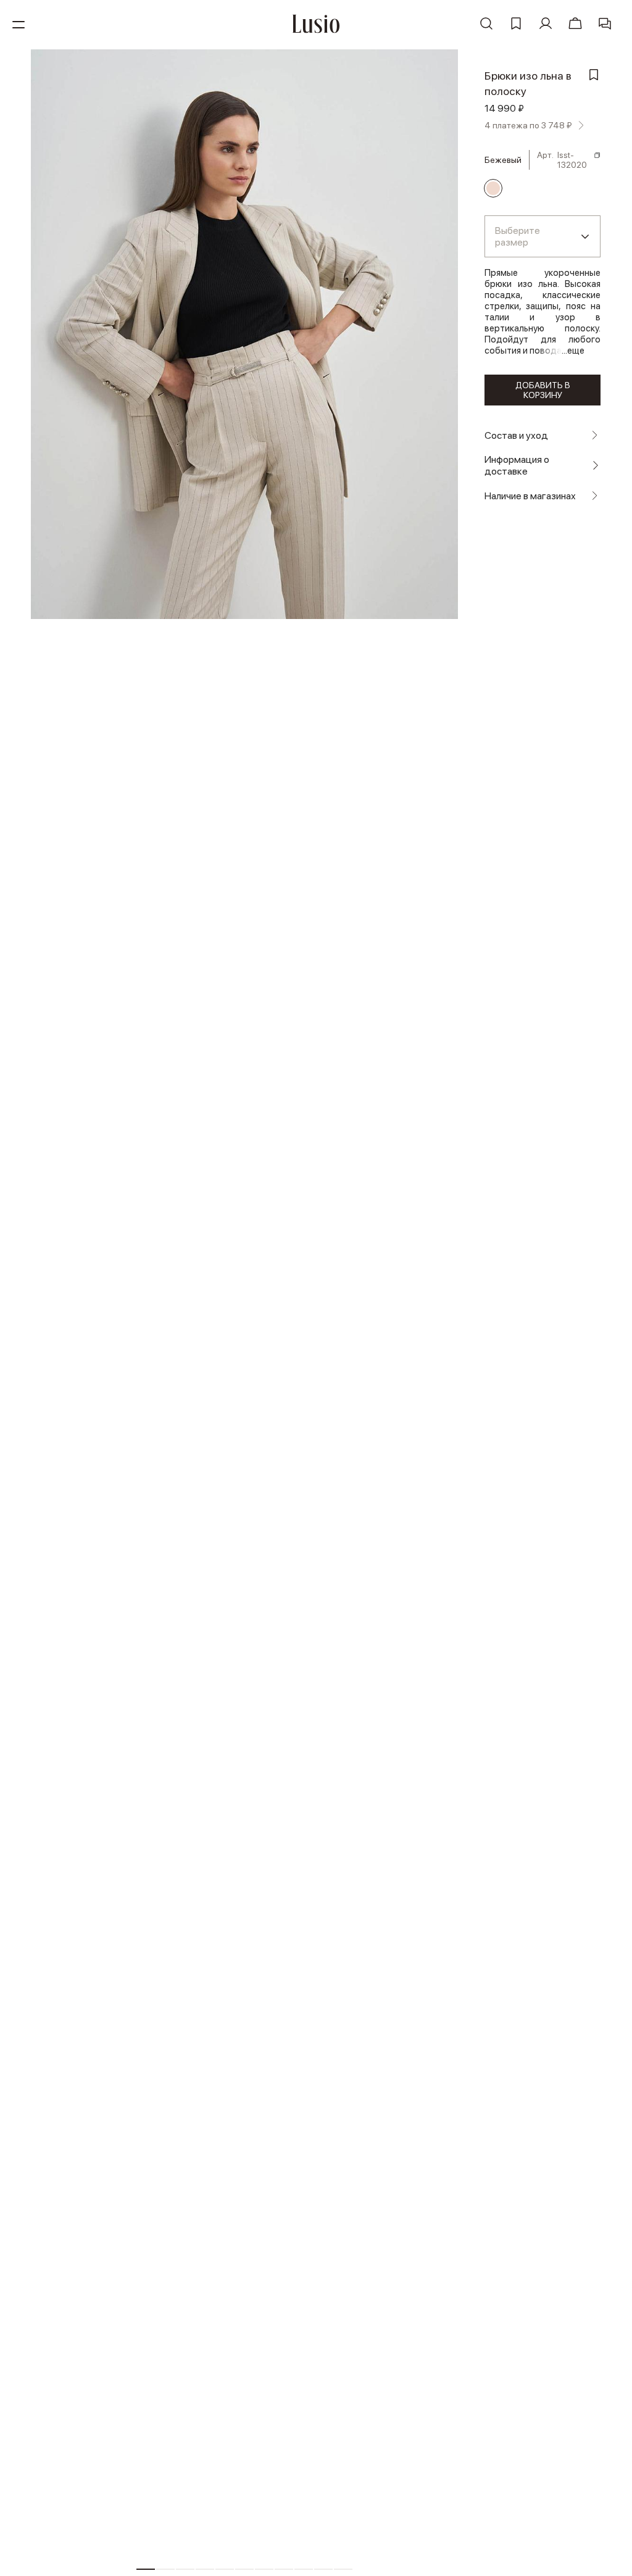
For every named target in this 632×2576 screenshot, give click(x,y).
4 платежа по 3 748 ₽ (528, 125)
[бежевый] (493, 188)
